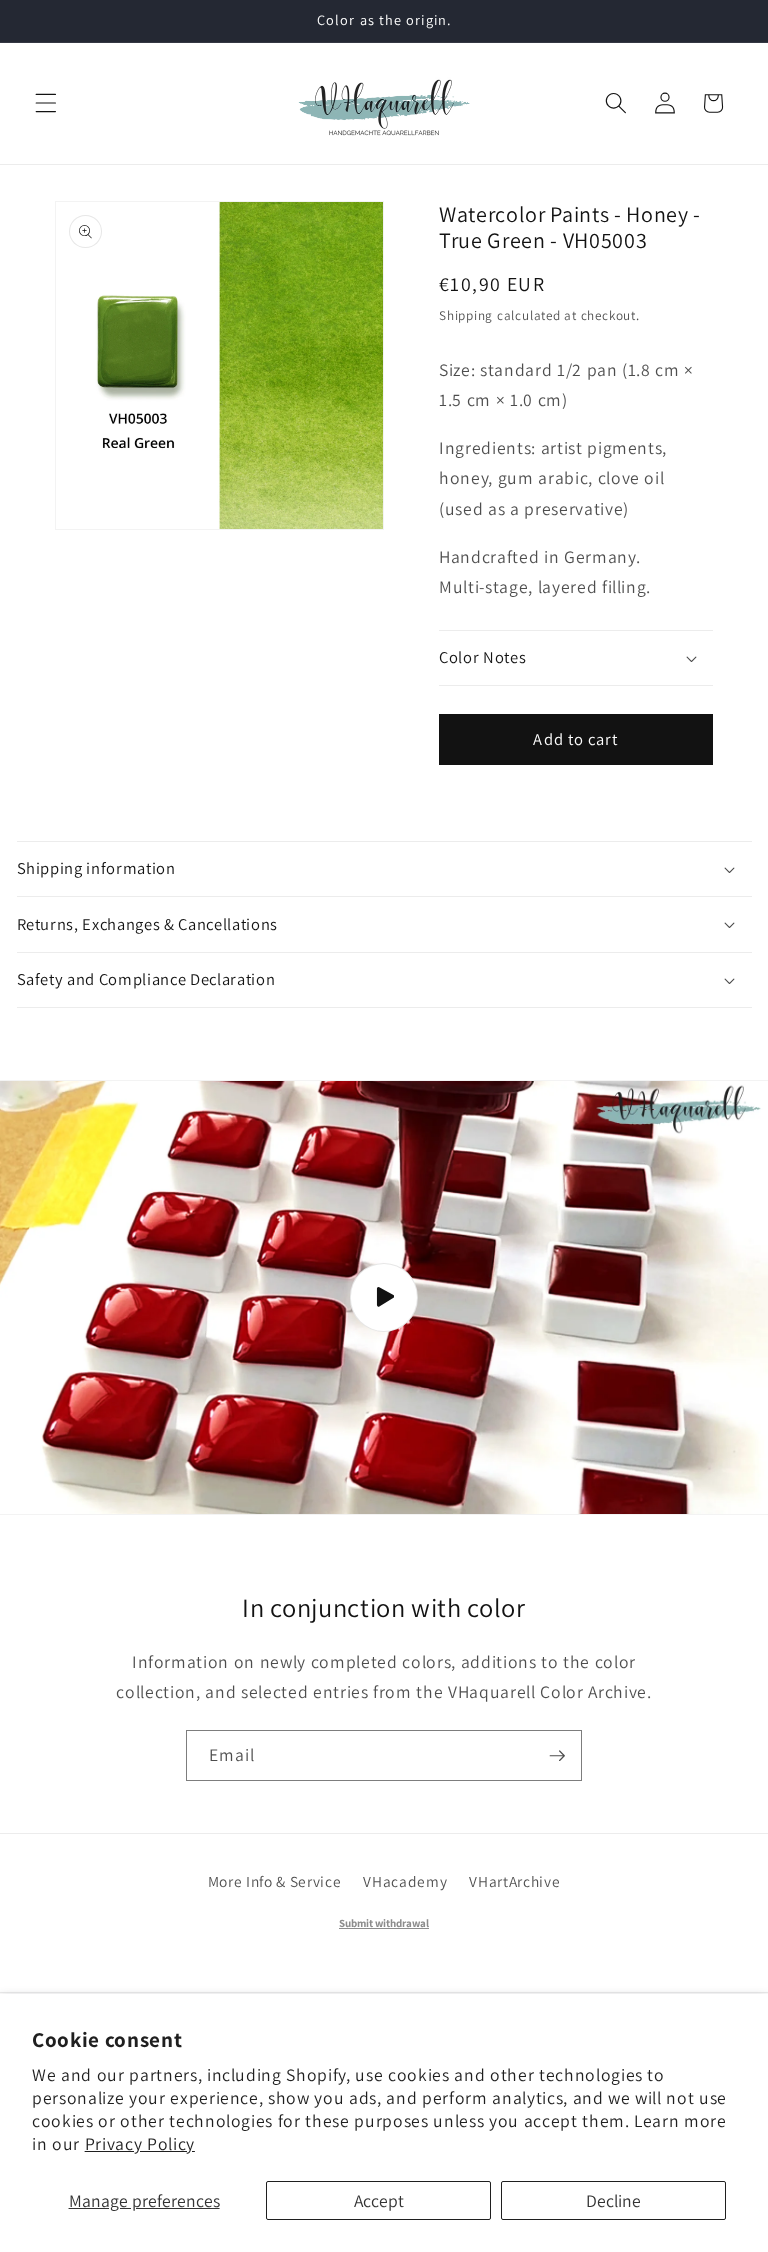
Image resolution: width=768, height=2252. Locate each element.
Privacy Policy (140, 2143)
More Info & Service (275, 1881)
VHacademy (405, 1881)
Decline (613, 2200)
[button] (46, 103)
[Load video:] (384, 1297)
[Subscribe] (557, 1756)
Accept (379, 2200)
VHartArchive (514, 1881)
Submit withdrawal (384, 1923)
